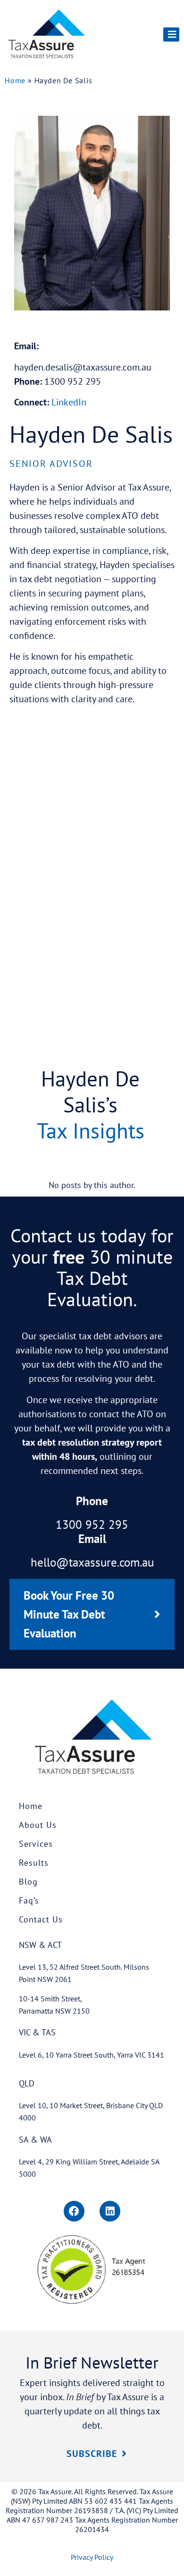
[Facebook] (74, 2211)
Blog (28, 1882)
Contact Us (41, 1919)
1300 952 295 (92, 1525)
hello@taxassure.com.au (92, 1562)
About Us (38, 1825)
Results (34, 1863)
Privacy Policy (92, 2557)
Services (36, 1844)
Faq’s (29, 1900)
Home (15, 80)
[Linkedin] (110, 2211)
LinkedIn (69, 402)
